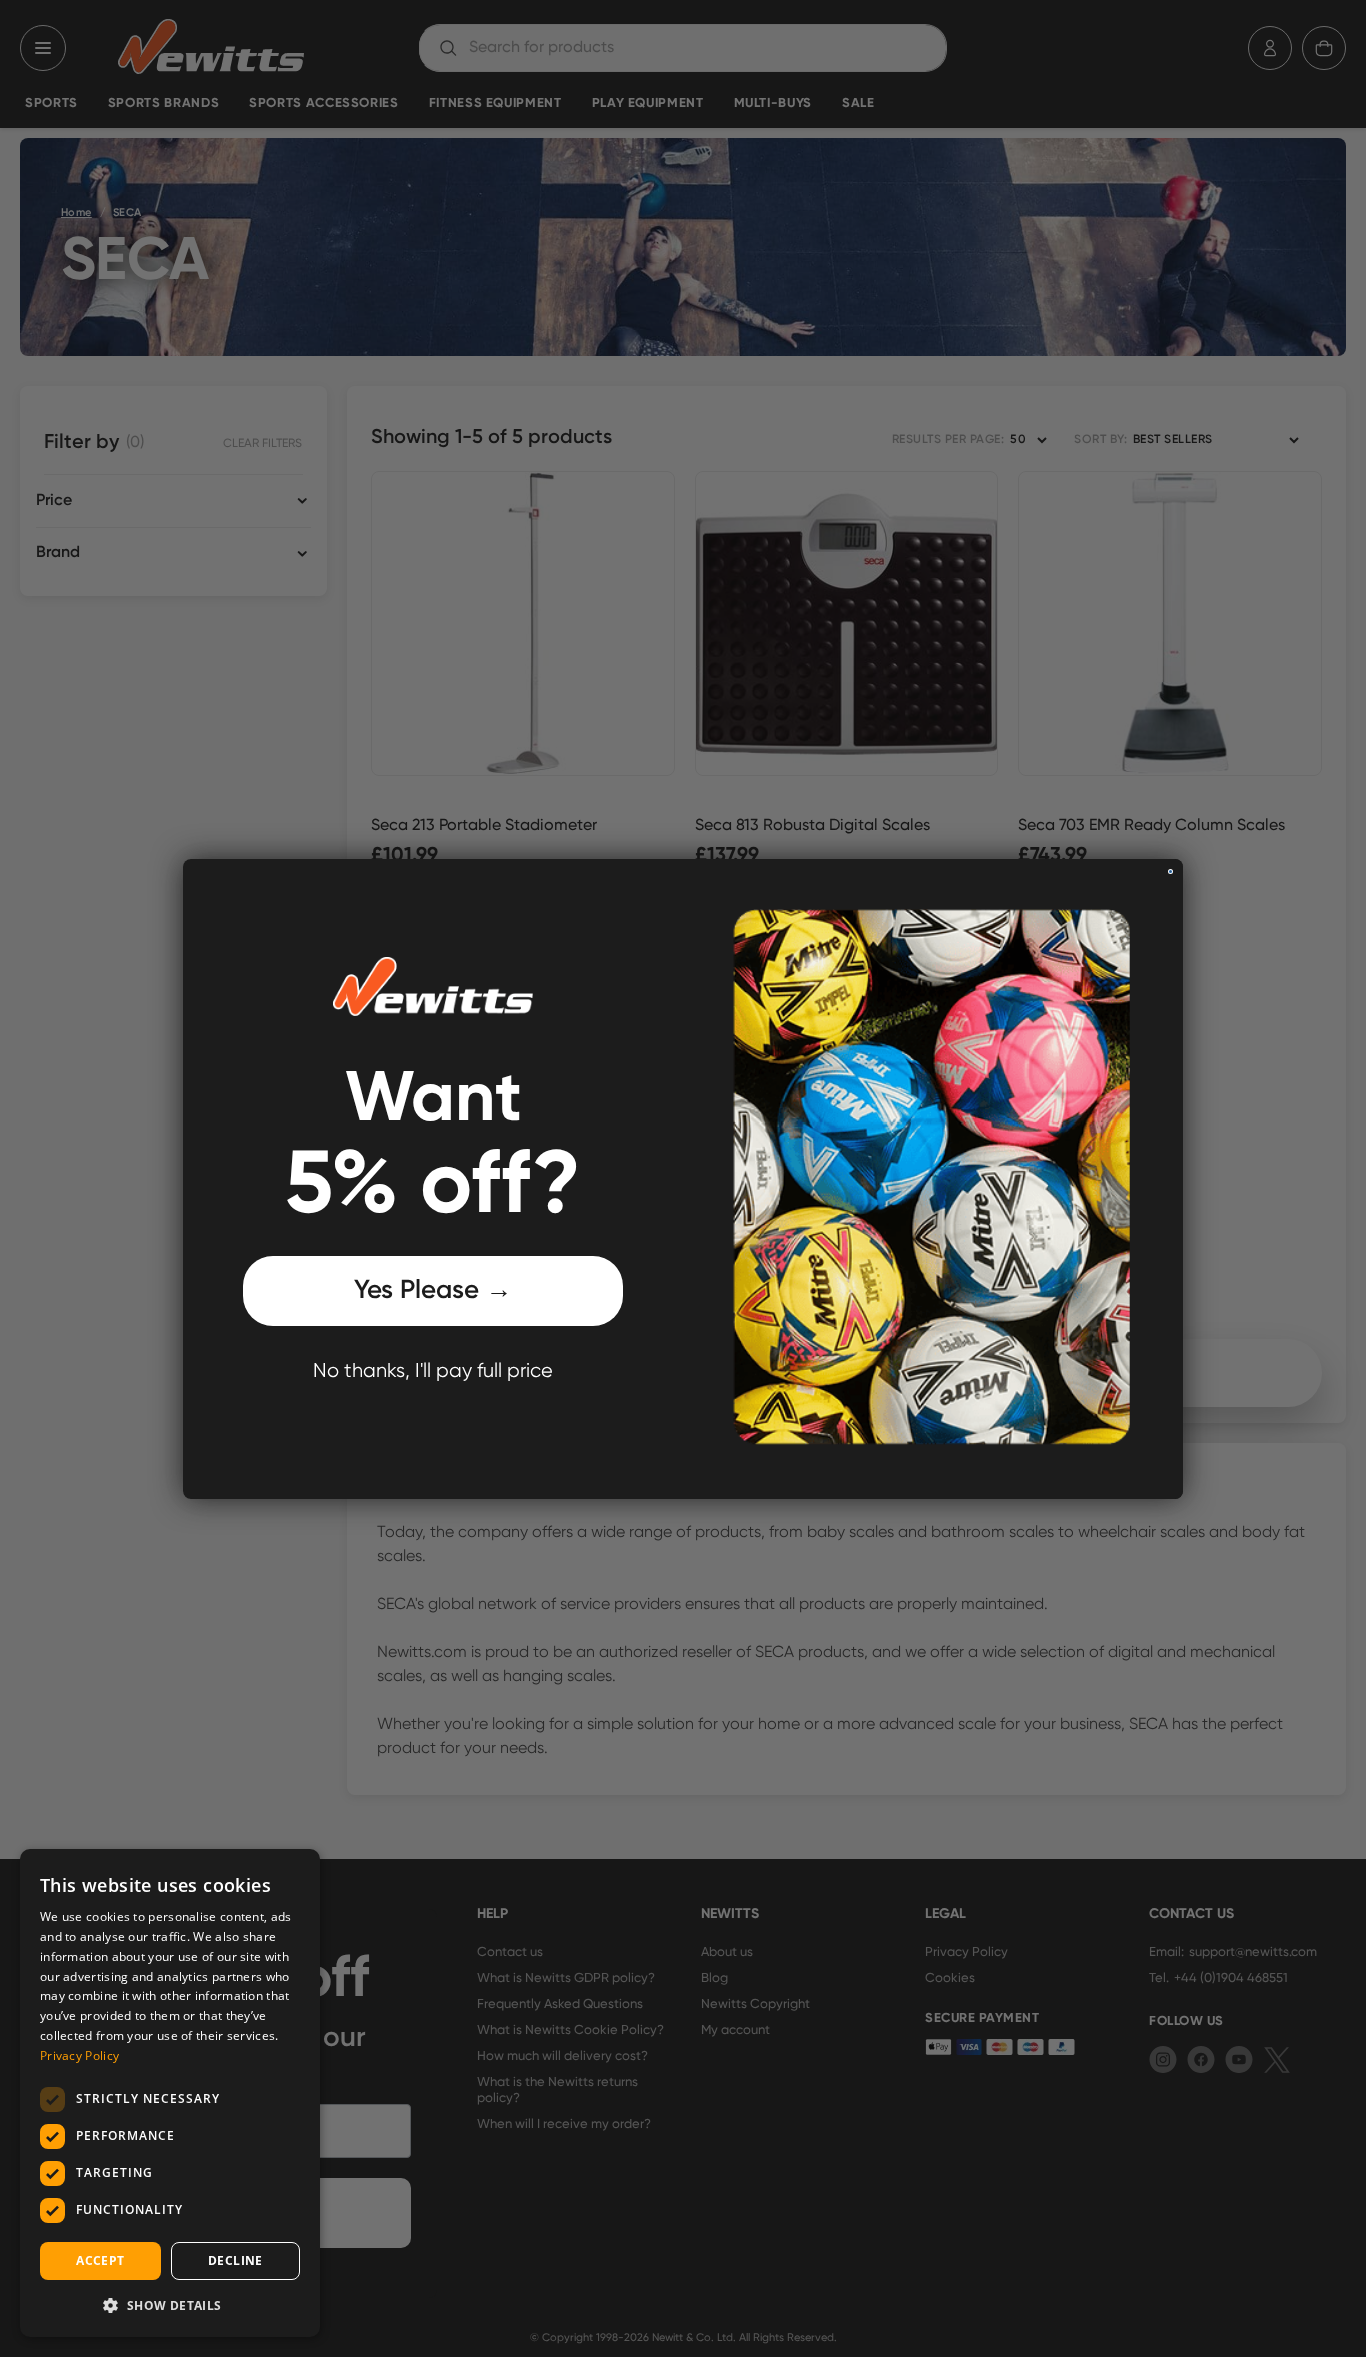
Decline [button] (235, 2260)
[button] (170, 2305)
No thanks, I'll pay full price (433, 1371)
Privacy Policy (79, 2055)
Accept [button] (100, 2260)
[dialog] (170, 2093)
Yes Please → (433, 1291)
